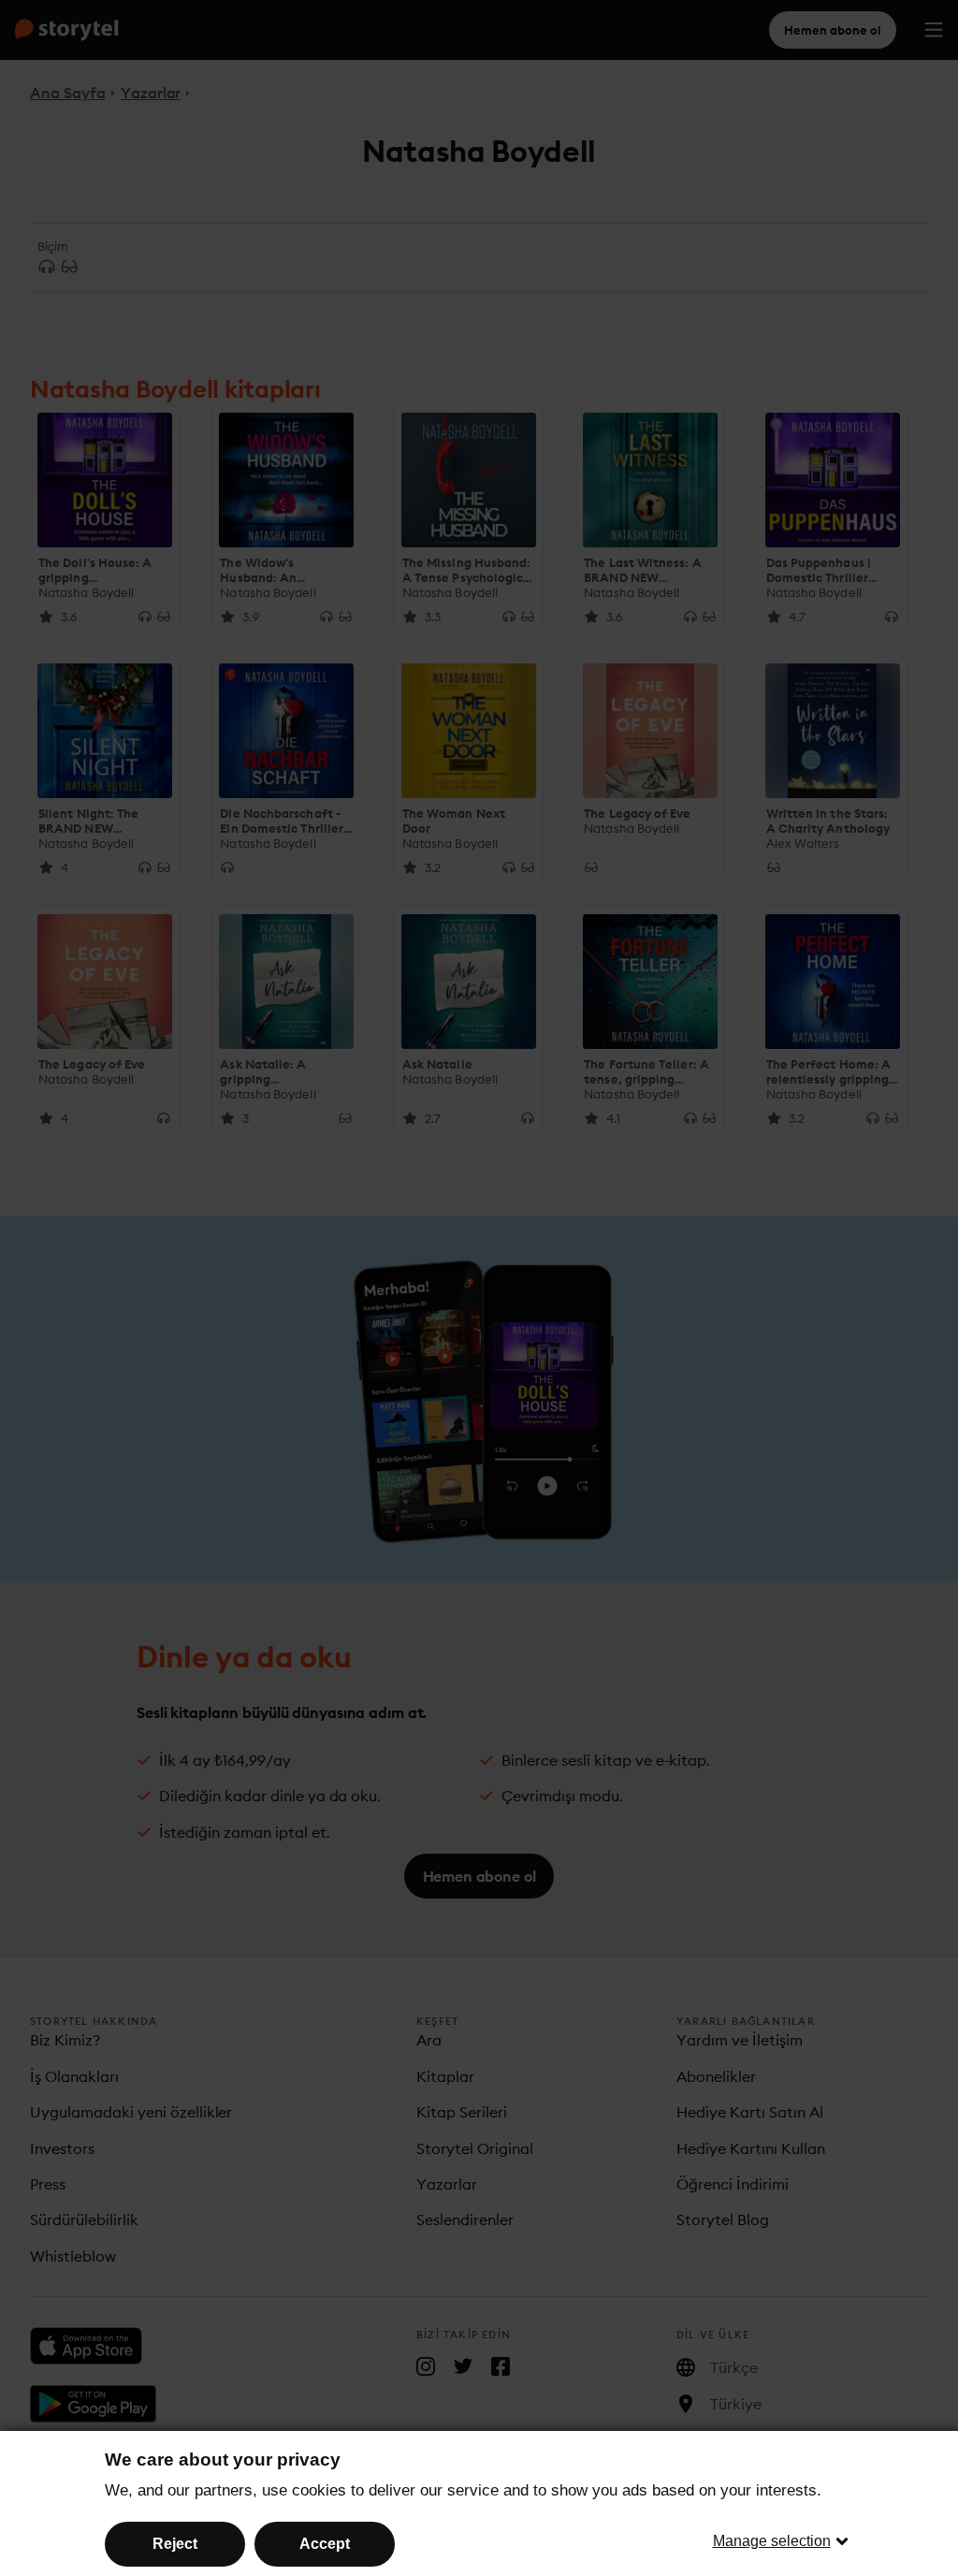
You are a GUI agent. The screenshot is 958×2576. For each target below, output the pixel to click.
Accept (325, 2544)
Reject (175, 2544)
